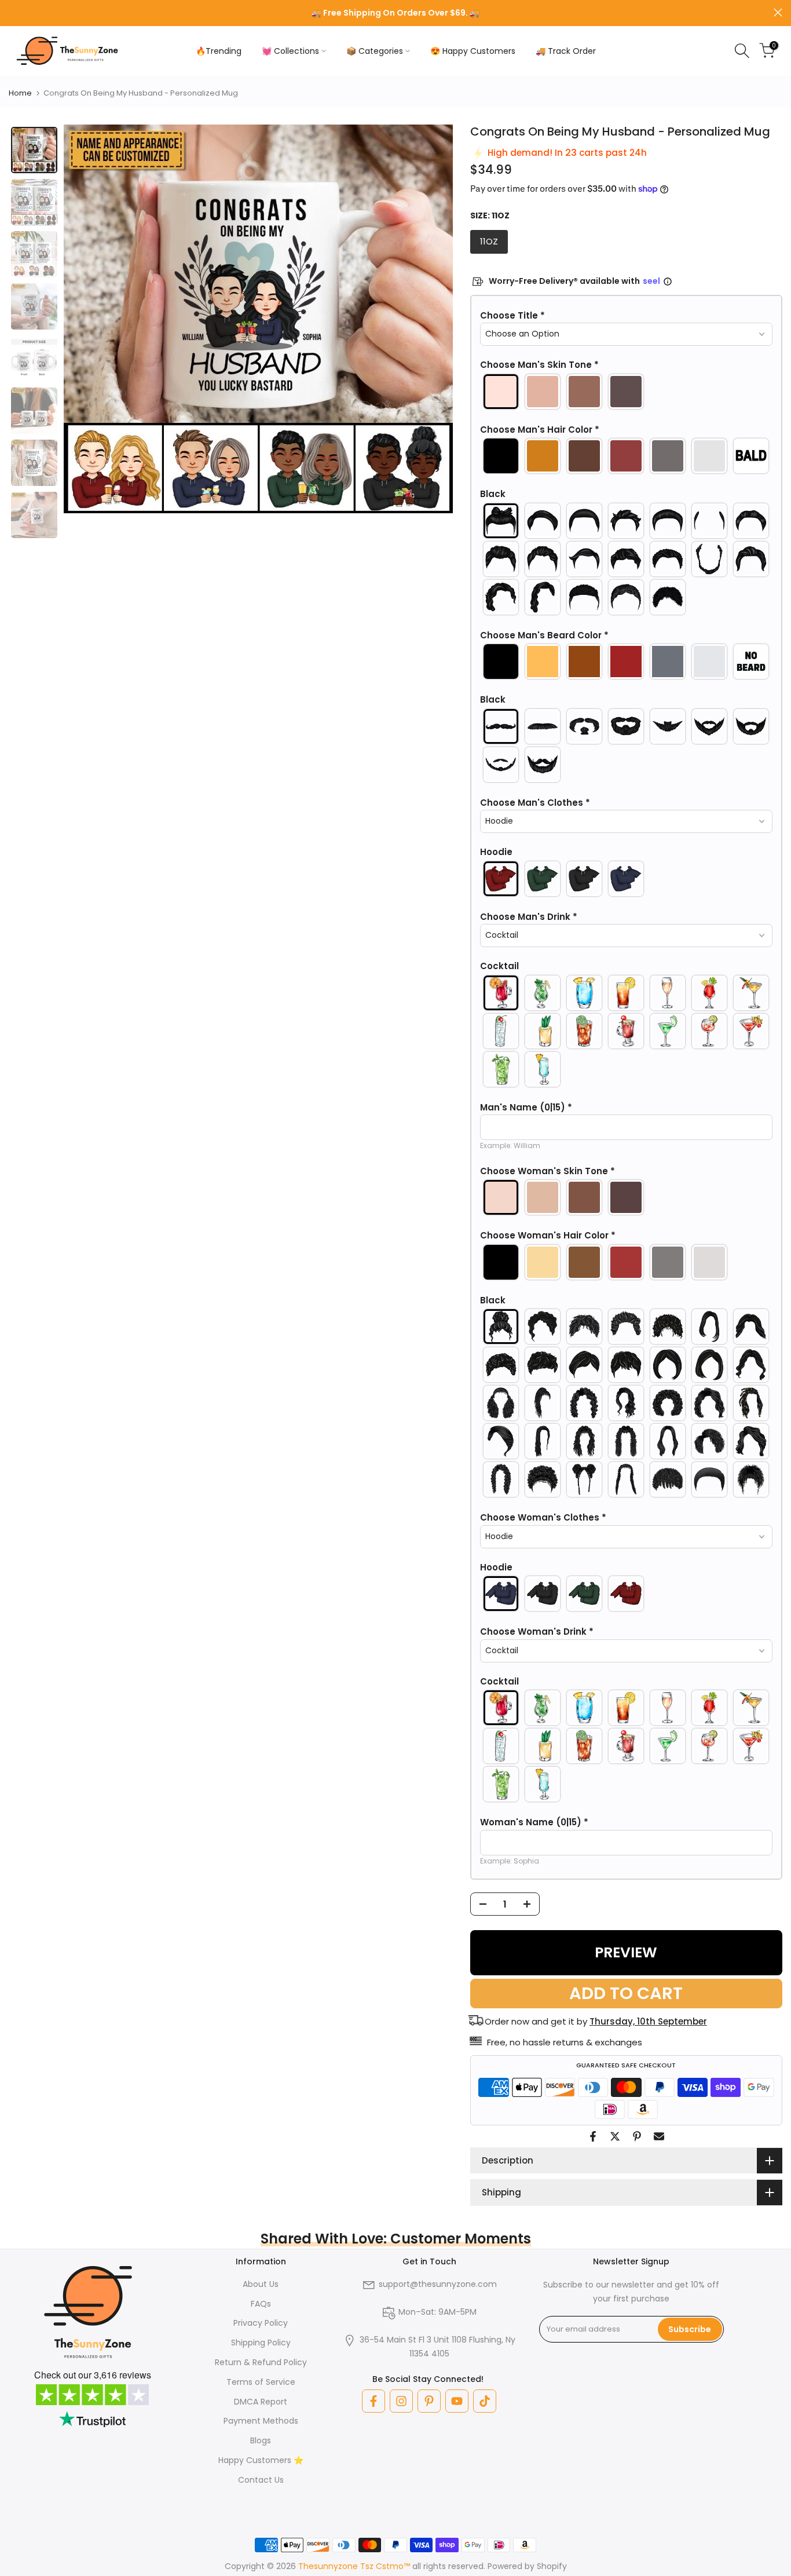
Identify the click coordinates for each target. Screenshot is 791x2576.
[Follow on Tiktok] (485, 2401)
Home (20, 93)
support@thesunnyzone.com (438, 2284)
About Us (261, 2284)
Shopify (552, 2566)
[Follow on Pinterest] (429, 2401)
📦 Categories (375, 51)
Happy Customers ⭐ (261, 2460)
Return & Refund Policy (261, 2362)
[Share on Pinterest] (637, 2136)
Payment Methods (261, 2421)
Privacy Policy (261, 2323)
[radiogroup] (626, 392)
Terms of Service (261, 2382)
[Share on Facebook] (593, 2136)
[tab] (34, 150)
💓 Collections (290, 51)
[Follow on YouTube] (457, 2401)
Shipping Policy (261, 2343)
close (13, 12)
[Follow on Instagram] (401, 2401)
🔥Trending (219, 51)
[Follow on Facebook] (373, 2401)
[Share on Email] (659, 2136)
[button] (626, 316)
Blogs (261, 2440)
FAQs (261, 2304)
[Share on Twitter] (615, 2136)
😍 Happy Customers (473, 51)
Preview (626, 1952)
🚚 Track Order (566, 51)
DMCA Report (261, 2402)
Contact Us (261, 2480)
